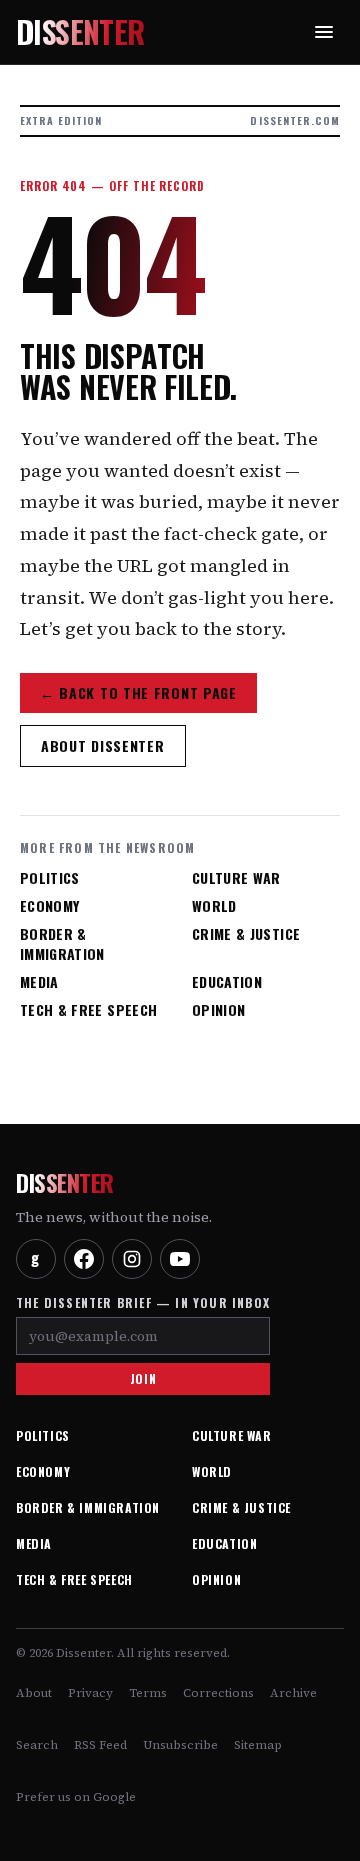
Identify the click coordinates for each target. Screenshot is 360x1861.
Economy (49, 906)
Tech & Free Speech (88, 1010)
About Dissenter (103, 745)
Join (143, 1378)
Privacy (90, 1693)
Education (227, 982)
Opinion (218, 1010)
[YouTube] (180, 1259)
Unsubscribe (180, 1745)
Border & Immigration (62, 944)
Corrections (218, 1693)
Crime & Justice (246, 934)
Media (39, 982)
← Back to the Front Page (138, 692)
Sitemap (258, 1745)
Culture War (236, 878)
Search (37, 1745)
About (34, 1693)
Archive (293, 1693)
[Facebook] (84, 1259)
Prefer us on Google (76, 1797)
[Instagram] (132, 1259)
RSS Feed (100, 1745)
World (214, 906)
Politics (50, 878)
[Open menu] (324, 32)
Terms (148, 1693)
